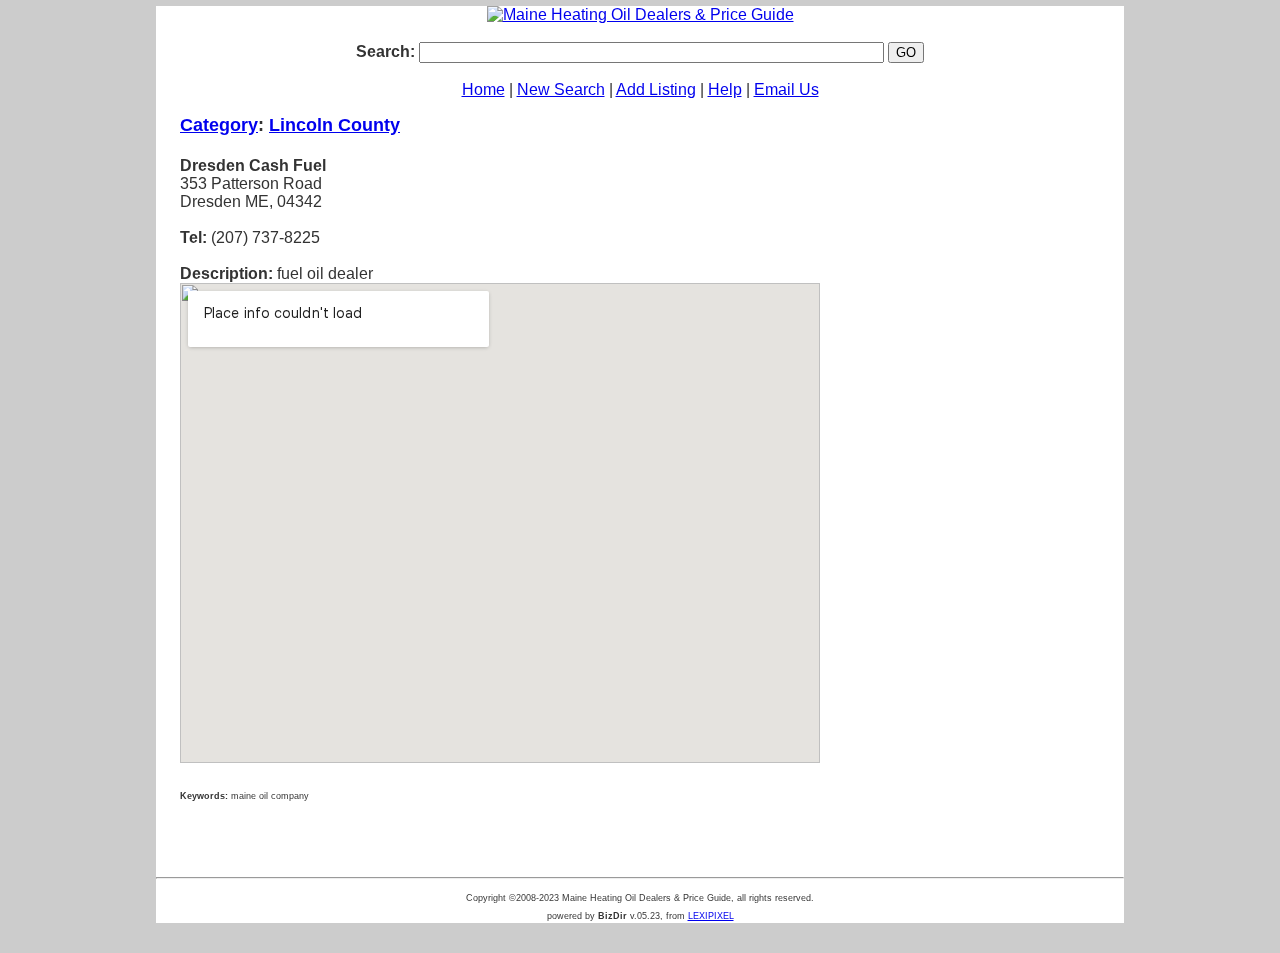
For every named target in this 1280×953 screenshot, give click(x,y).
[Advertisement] (972, 429)
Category (219, 125)
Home (483, 89)
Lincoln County (334, 125)
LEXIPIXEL (711, 916)
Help (725, 89)
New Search (561, 89)
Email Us (786, 89)
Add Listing (656, 89)
